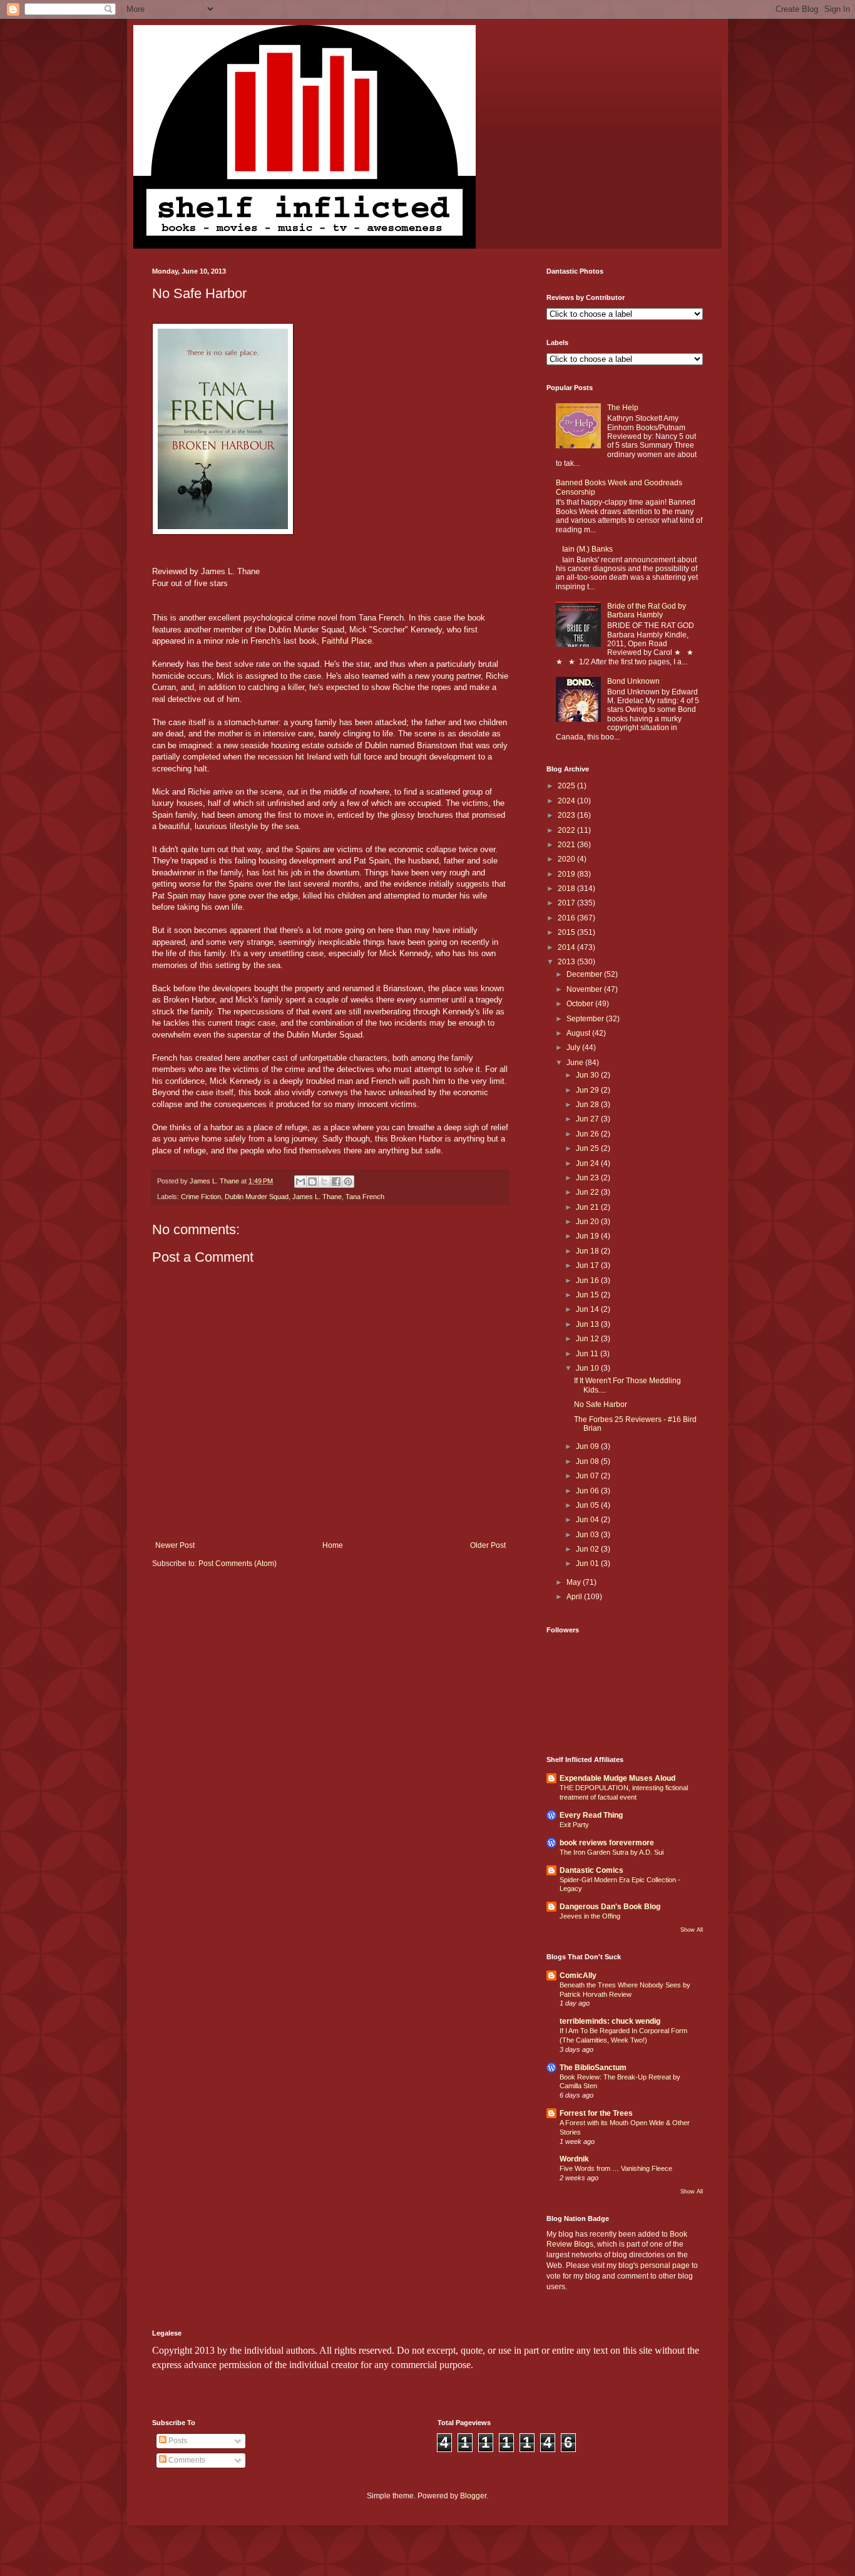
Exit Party (574, 1825)
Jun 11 (588, 1354)
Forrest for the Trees (596, 2113)
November (585, 989)
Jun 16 (588, 1280)
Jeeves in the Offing (590, 1916)
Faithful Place (347, 641)
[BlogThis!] (312, 1182)
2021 (567, 845)
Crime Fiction (201, 1197)
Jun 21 (588, 1207)
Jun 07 (588, 1476)
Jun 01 (588, 1564)
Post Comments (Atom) (238, 1564)
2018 (567, 889)
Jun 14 (588, 1309)
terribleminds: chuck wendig (610, 2021)
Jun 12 (588, 1339)
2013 (567, 962)
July (574, 1048)
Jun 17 (588, 1265)
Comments (186, 2460)
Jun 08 (588, 1461)
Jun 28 (588, 1105)
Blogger (473, 2496)
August (579, 1033)
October (581, 1004)
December (585, 974)
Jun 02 (588, 1549)
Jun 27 (588, 1119)
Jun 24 (588, 1163)
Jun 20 (588, 1222)
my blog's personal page (648, 2265)
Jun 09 (588, 1446)
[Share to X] (324, 1182)
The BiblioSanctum (593, 2068)
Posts (177, 2441)
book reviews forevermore (607, 1843)
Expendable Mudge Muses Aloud (617, 1778)
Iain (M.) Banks (587, 549)
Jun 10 (588, 1368)
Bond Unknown (633, 681)
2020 (567, 859)
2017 (567, 903)
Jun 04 (588, 1520)
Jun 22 (588, 1192)
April (575, 1597)
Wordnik (574, 2159)
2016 (567, 918)
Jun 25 (588, 1148)
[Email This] (300, 1182)
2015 (567, 932)
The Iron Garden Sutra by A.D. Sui (612, 1852)
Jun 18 (588, 1251)
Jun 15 (588, 1295)
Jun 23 (588, 1178)
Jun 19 (588, 1236)
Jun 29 (588, 1090)
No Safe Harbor (601, 1404)
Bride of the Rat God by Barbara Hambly (647, 611)
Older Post (488, 1545)
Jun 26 (588, 1134)
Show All (692, 1930)
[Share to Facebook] (336, 1182)
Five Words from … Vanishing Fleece (616, 2168)
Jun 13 (588, 1324)
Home (333, 1545)
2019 (567, 874)
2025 (567, 786)
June (576, 1063)
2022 (567, 830)
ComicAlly (578, 1976)
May (575, 1582)
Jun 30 (588, 1075)
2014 (567, 947)
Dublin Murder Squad (257, 1197)
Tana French (365, 1197)
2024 (567, 801)
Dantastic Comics (591, 1870)
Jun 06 (588, 1491)
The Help (623, 408)
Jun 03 (588, 1535)
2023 (567, 815)
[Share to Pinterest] (348, 1182)
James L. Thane (317, 1197)
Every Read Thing (591, 1815)
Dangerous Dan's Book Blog (610, 1907)
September (586, 1019)
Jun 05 (588, 1505)
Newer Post (175, 1545)
